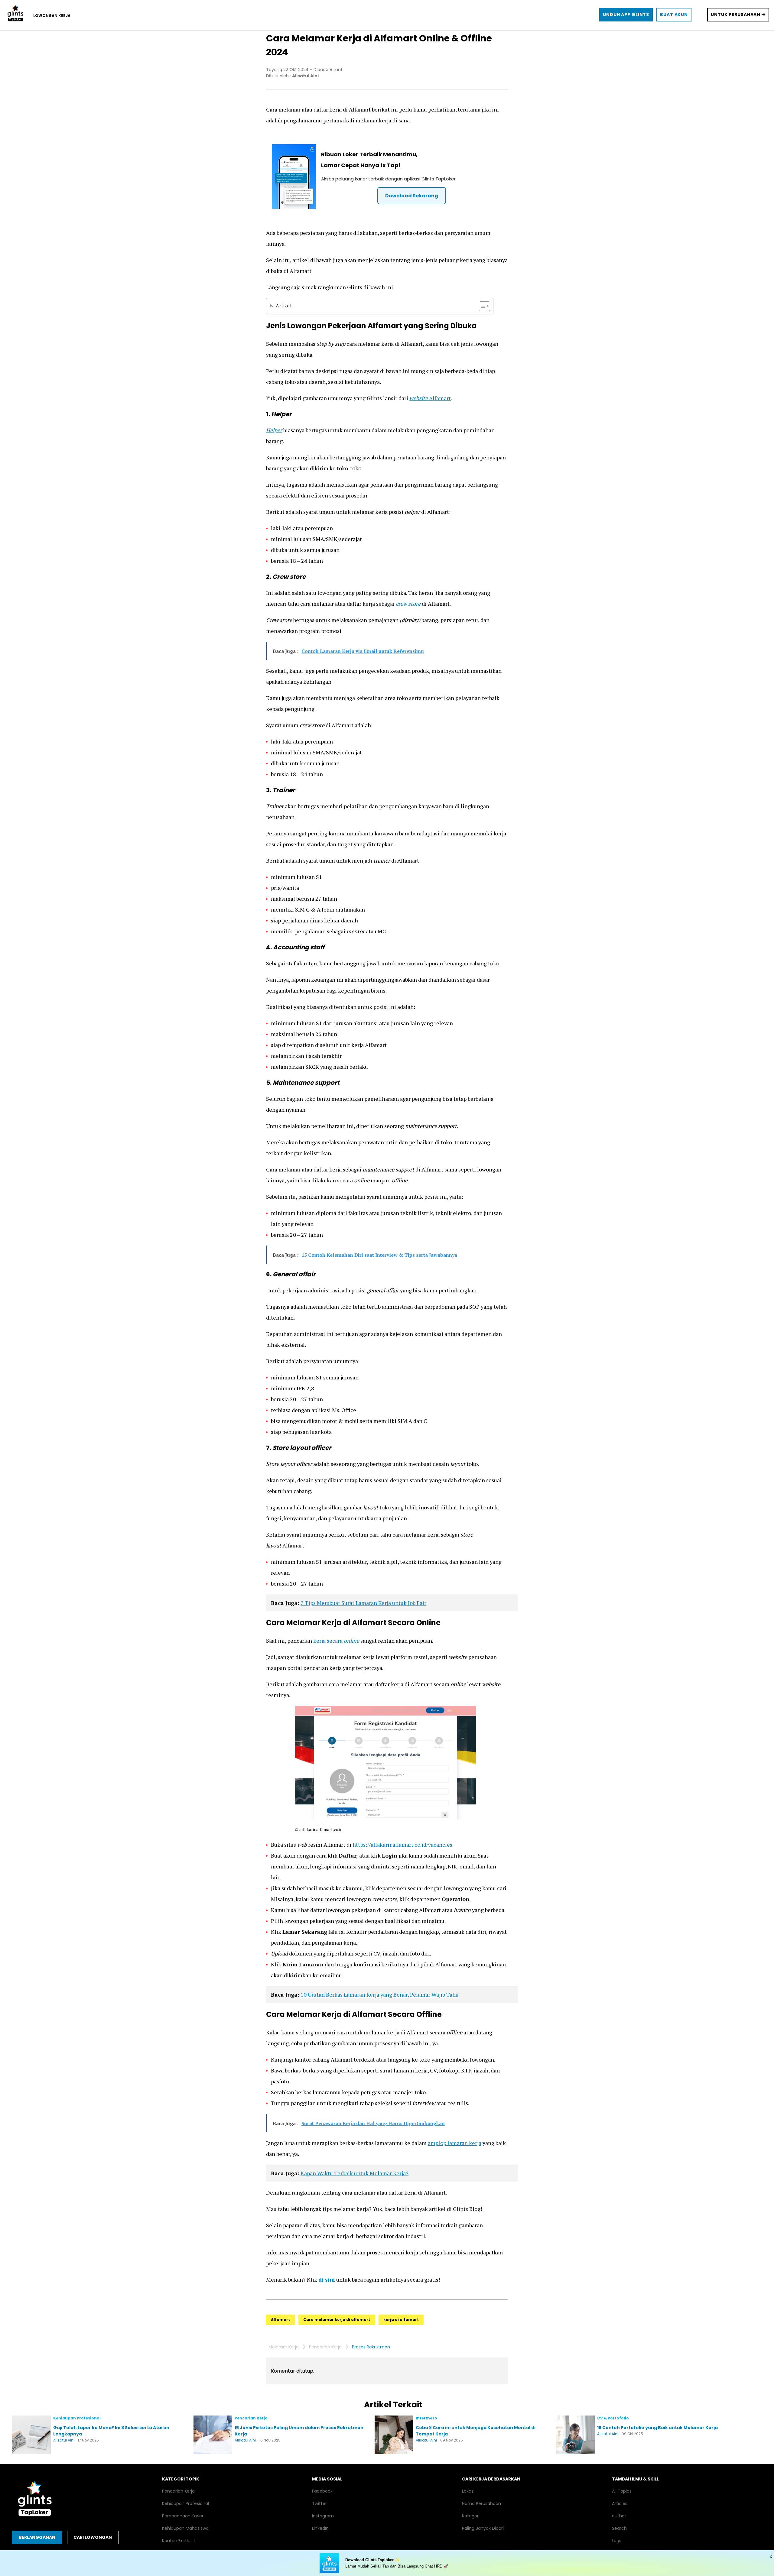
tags (617, 2541)
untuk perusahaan (736, 15)
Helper (274, 430)
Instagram (323, 2516)
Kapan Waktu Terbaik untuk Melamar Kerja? (354, 2173)
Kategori (471, 2516)
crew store (408, 604)
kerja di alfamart (401, 2320)
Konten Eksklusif (179, 2541)
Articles (620, 2503)
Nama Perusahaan (481, 2503)
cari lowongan (93, 2537)
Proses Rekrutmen (371, 2347)
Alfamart (430, 398)
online (351, 1641)
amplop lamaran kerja (455, 2143)
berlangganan (37, 2537)
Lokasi (468, 2491)
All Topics (622, 2491)
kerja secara (328, 1641)
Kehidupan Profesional (185, 2503)
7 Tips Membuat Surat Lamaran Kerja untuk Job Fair (363, 1603)
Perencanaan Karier (183, 2516)
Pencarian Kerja (325, 2347)
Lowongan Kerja (52, 16)
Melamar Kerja (284, 2347)
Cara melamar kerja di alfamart (337, 2320)
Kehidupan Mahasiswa (185, 2528)
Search (619, 2528)
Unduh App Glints (626, 15)
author (619, 2516)
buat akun (674, 15)
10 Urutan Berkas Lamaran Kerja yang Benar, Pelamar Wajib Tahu (380, 1994)
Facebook (322, 2491)
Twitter (319, 2503)
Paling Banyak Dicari (483, 2528)
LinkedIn (320, 2528)
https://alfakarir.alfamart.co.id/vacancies (402, 1845)
